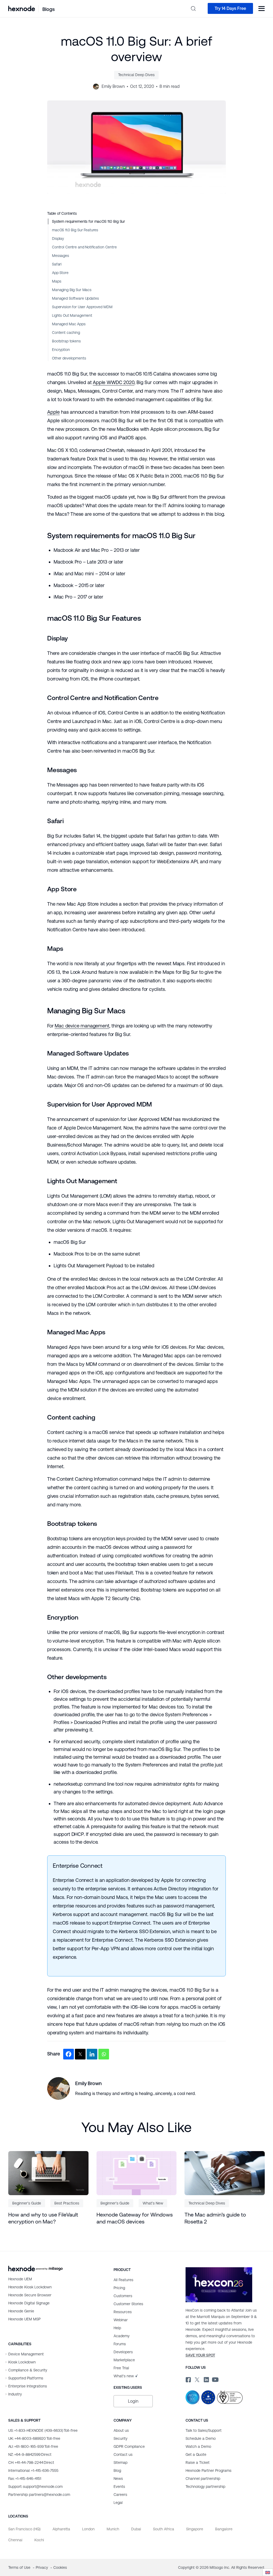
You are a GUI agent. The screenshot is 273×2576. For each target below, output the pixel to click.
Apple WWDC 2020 (113, 382)
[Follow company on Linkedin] (206, 2379)
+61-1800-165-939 (33, 2446)
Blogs (49, 9)
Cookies (60, 2567)
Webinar (121, 2320)
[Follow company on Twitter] (197, 2379)
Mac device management (82, 1026)
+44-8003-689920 (34, 2438)
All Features (123, 2280)
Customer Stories (128, 2304)
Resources (123, 2312)
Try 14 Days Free (230, 8)
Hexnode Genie (21, 2311)
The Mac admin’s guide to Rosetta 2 (215, 2218)
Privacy (42, 2567)
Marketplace (124, 2360)
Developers (123, 2352)
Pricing (119, 2288)
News (118, 2479)
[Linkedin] (92, 2054)
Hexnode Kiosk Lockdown (30, 2287)
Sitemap (121, 2462)
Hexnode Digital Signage (29, 2303)
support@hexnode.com (35, 2487)
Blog (117, 2471)
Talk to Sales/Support (204, 2430)
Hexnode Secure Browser (30, 2295)
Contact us (123, 2454)
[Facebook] (69, 2054)
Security (121, 2438)
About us (121, 2430)
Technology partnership (205, 2487)
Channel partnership (203, 2479)
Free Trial (121, 2368)
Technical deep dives (136, 75)
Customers (123, 2296)
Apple (53, 412)
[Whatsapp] (104, 2054)
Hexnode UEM (20, 2279)
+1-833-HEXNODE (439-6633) (43, 2430)
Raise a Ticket (198, 2462)
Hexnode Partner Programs (208, 2471)
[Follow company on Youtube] (215, 2379)
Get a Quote (196, 2454)
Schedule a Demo (201, 2438)
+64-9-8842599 (30, 2454)
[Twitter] (80, 2054)
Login (133, 2401)
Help (117, 2328)
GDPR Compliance (129, 2446)
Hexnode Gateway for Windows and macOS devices (135, 2218)
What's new (124, 2376)
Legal (118, 2503)
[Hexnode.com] (22, 8)
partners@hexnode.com (39, 2495)
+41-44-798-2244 (31, 2462)
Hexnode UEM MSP (24, 2319)
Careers (120, 2495)
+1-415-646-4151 (25, 2479)
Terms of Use (20, 2567)
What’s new (153, 2203)
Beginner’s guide (27, 2203)
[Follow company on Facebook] (188, 2379)
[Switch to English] (268, 2572)
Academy (122, 2336)
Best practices (67, 2203)
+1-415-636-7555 (33, 2471)
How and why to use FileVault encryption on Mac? (43, 2218)
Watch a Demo (198, 2446)
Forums (120, 2344)
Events (119, 2487)
